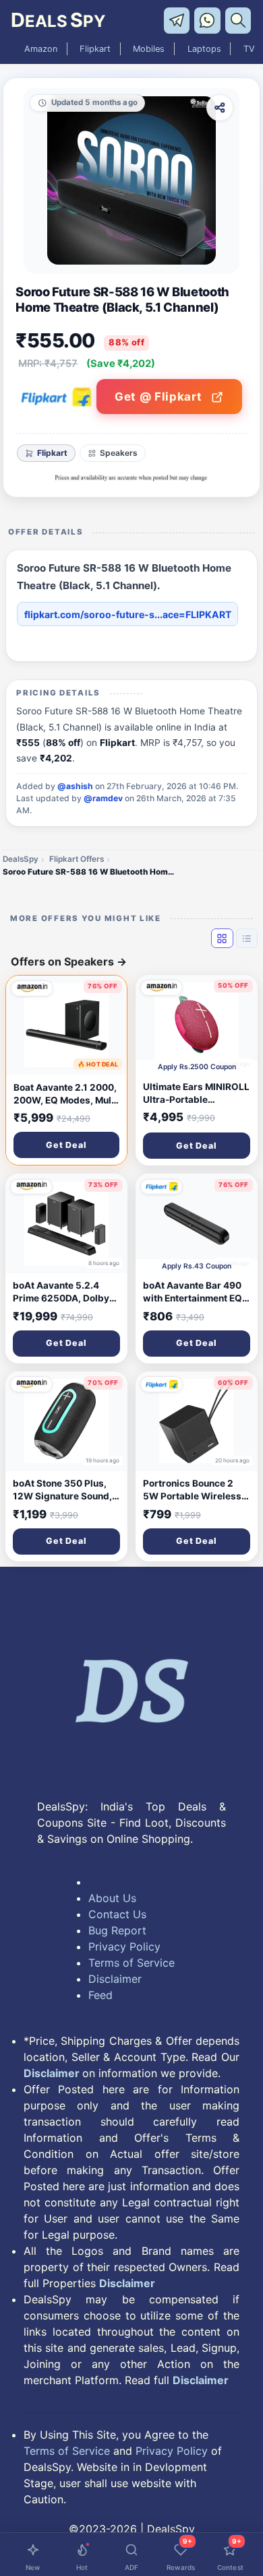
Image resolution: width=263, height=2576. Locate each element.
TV (249, 49)
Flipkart (95, 49)
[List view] (247, 938)
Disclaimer (115, 1979)
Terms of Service (131, 1963)
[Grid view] (222, 938)
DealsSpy (21, 859)
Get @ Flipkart (160, 397)
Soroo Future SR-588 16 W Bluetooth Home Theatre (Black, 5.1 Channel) (90, 872)
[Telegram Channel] (179, 20)
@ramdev (103, 798)
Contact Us (117, 1914)
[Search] (239, 20)
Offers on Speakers (69, 961)
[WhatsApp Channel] (209, 20)
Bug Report (117, 1930)
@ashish (75, 786)
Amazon (41, 49)
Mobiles (149, 49)
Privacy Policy (124, 1946)
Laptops (204, 49)
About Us (112, 1898)
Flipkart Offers (77, 859)
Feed (100, 1995)
